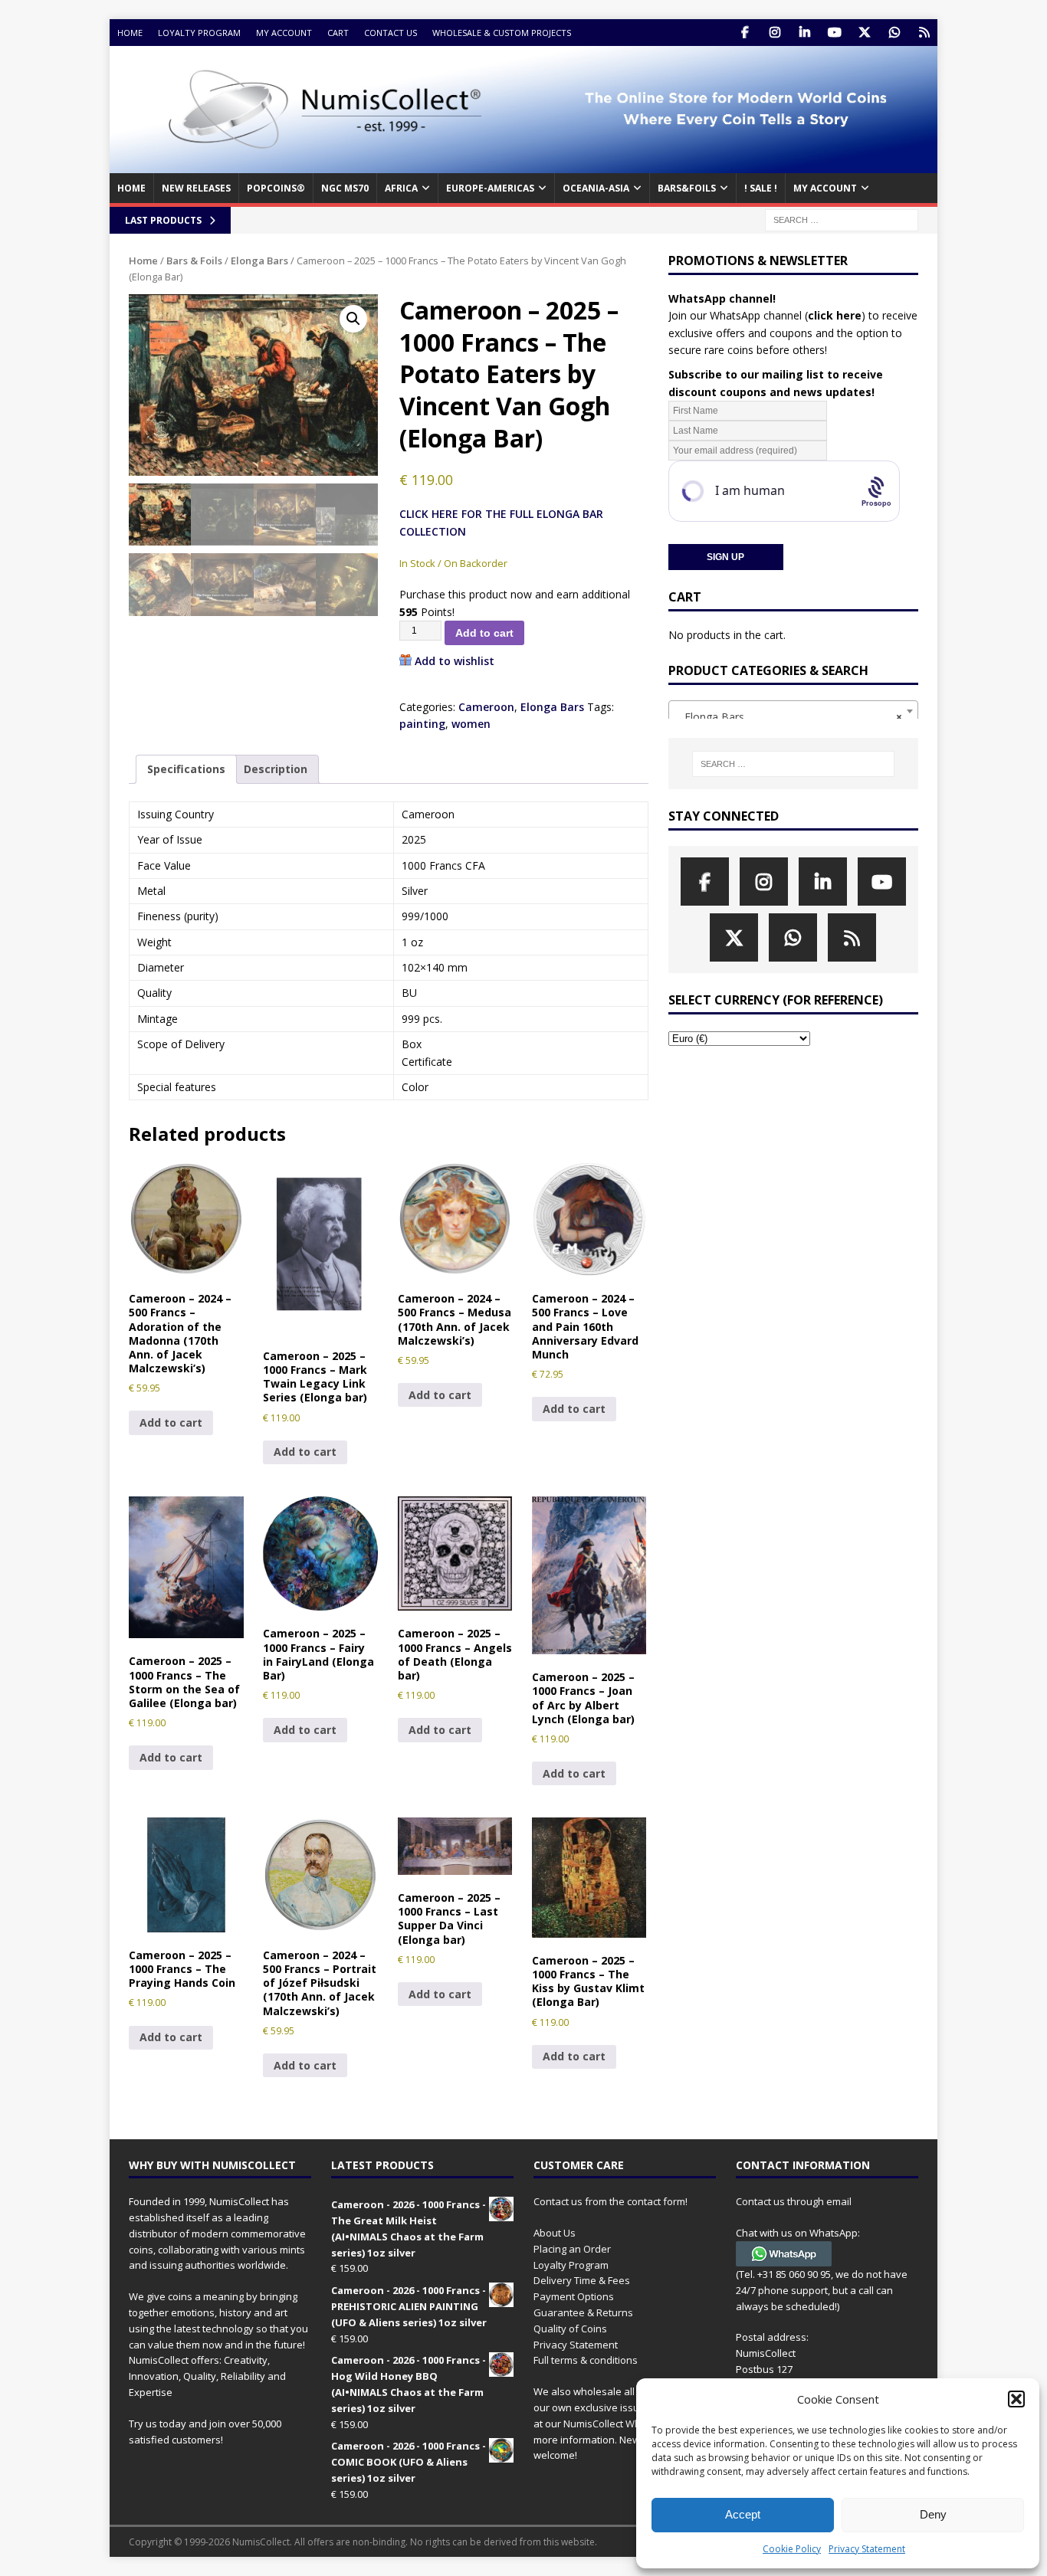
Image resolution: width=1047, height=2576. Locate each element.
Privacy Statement (867, 2549)
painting (422, 724)
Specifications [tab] (186, 769)
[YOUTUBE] (834, 33)
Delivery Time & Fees (582, 2280)
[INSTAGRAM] (775, 33)
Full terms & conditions (586, 2360)
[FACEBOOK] (745, 33)
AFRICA (401, 188)
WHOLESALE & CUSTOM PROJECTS (502, 33)
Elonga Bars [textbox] (789, 717)
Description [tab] (276, 769)
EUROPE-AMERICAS (490, 188)
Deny (933, 2514)
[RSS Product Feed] (924, 33)
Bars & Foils (194, 261)
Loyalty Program (199, 33)
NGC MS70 (345, 188)
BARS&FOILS (687, 188)
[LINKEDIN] (804, 33)
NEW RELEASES (196, 188)
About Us (555, 2233)
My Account (284, 33)
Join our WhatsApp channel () (767, 315)
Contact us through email (794, 2201)
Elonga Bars (259, 261)
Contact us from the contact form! (610, 2201)
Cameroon (486, 707)
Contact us (391, 33)
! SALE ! (761, 188)
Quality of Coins (570, 2329)
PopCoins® (276, 188)
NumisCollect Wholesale (619, 2424)
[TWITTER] (864, 33)
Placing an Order (572, 2249)
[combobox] (793, 711)
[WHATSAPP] (894, 33)
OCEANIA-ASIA (596, 188)
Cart (338, 33)
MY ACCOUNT (825, 188)
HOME (131, 188)
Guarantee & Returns (583, 2312)
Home (130, 33)
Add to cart (484, 633)
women (471, 724)
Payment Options (574, 2296)
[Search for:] (842, 219)
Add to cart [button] (171, 1422)
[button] (1016, 2399)
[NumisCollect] (523, 164)
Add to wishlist (455, 661)
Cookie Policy (792, 2549)
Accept (743, 2514)
